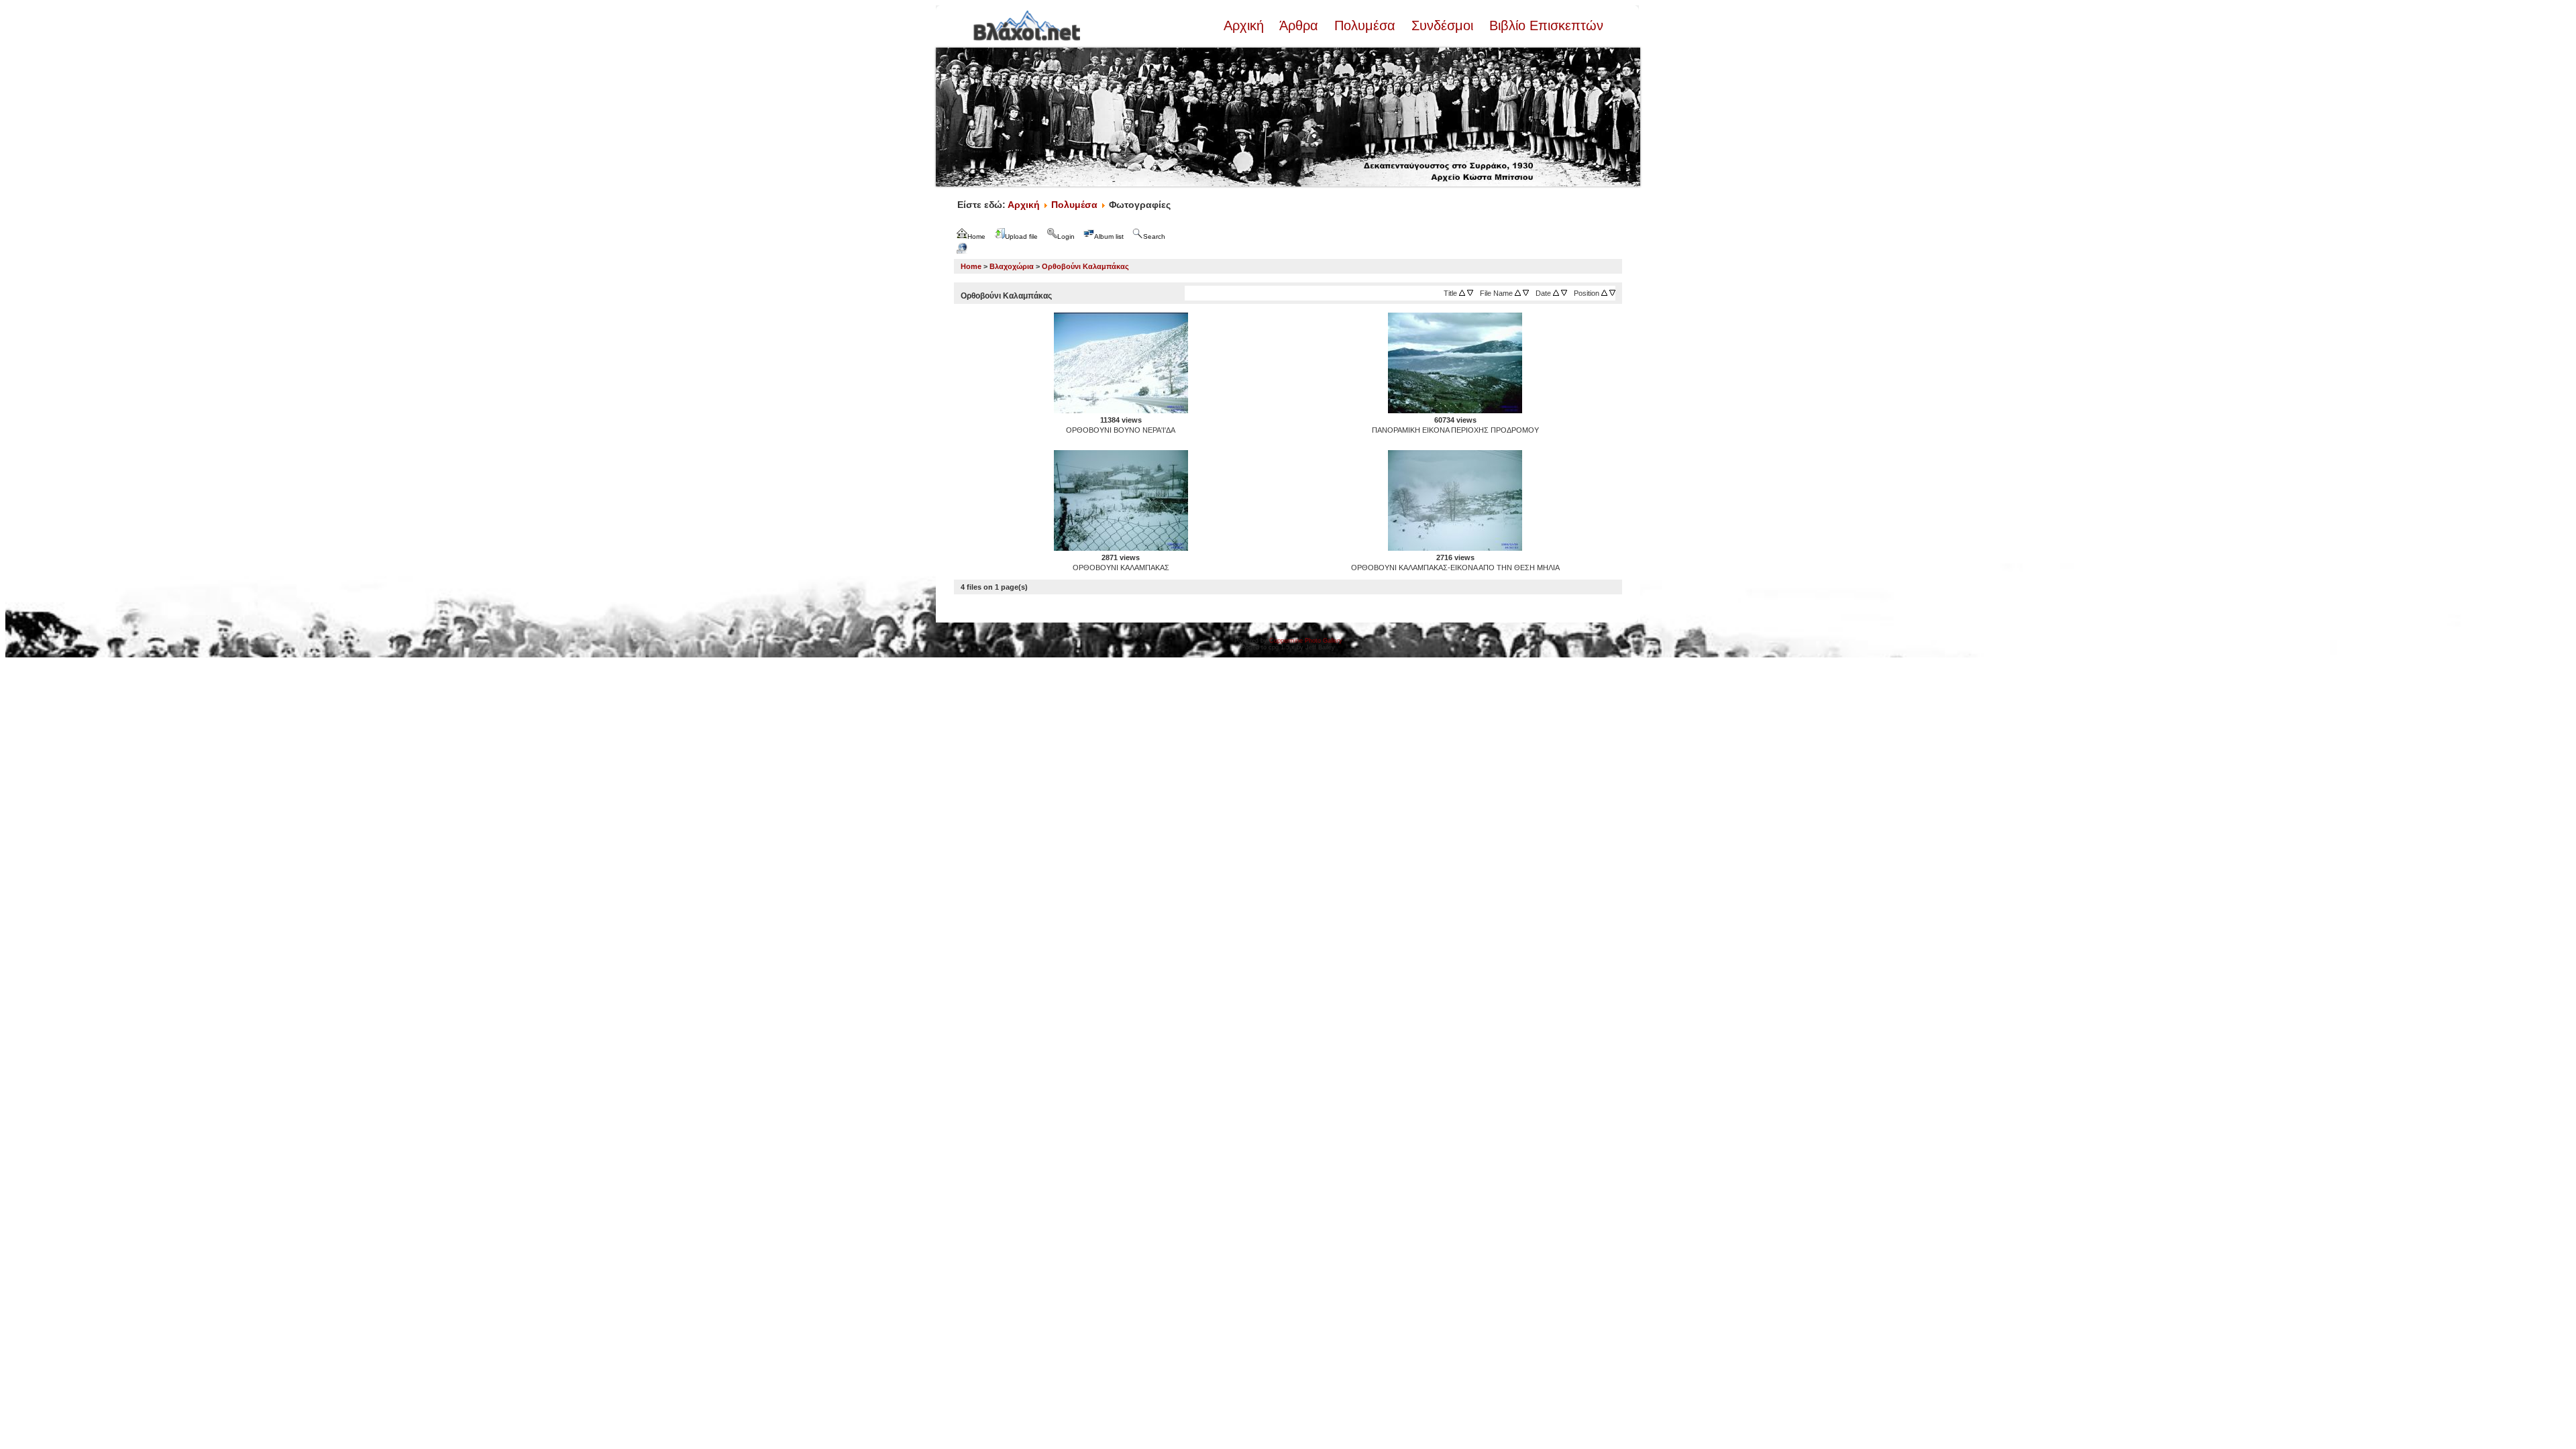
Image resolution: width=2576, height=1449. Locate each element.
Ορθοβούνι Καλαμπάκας (1085, 266)
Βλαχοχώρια (1012, 266)
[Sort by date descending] (1564, 293)
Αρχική (1246, 25)
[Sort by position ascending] (1604, 293)
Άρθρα (1299, 25)
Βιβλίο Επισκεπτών (1544, 25)
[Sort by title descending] (1470, 293)
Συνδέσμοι (1442, 25)
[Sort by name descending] (1526, 293)
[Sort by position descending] (1612, 293)
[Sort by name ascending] (1518, 293)
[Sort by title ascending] (1462, 293)
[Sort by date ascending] (1556, 293)
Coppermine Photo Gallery (1306, 641)
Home (971, 266)
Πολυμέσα (1365, 25)
